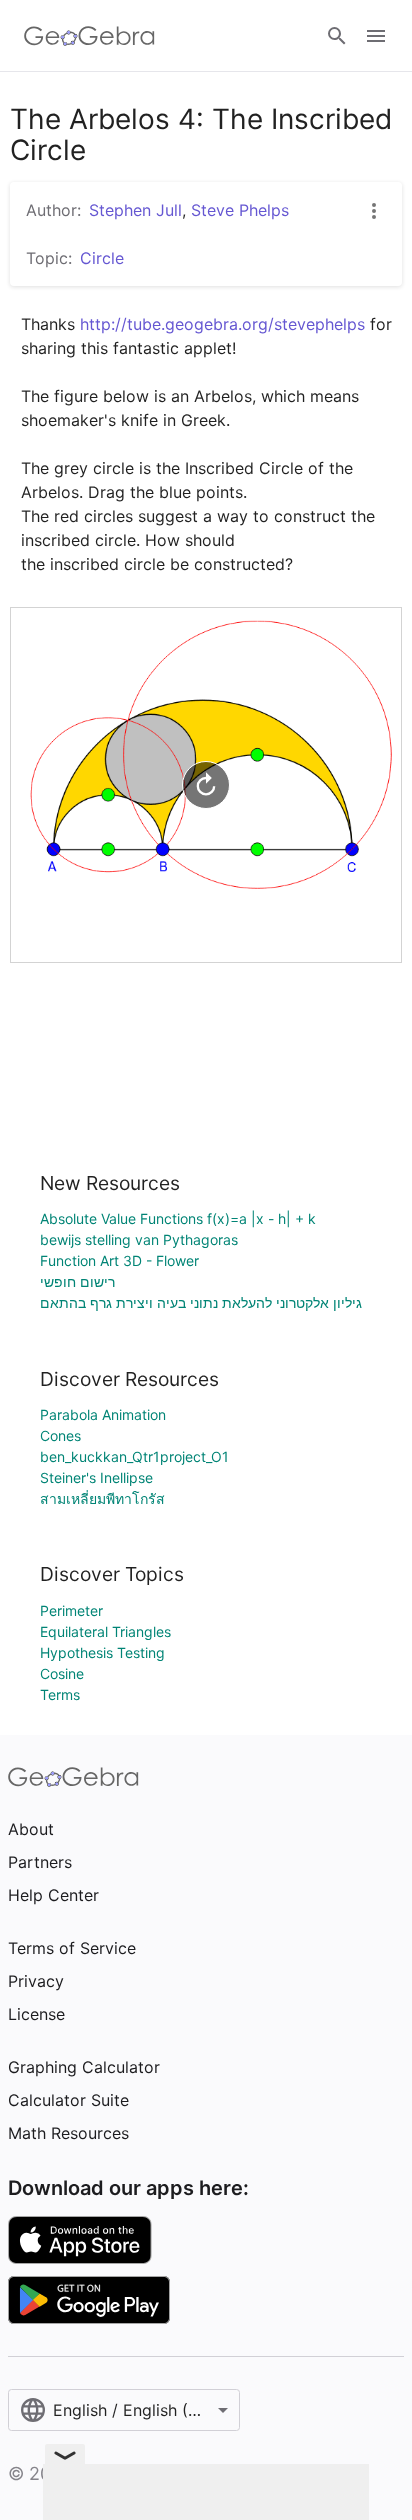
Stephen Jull (135, 210)
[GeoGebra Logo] (89, 36)
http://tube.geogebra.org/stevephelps (222, 324)
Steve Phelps (240, 210)
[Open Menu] (376, 36)
